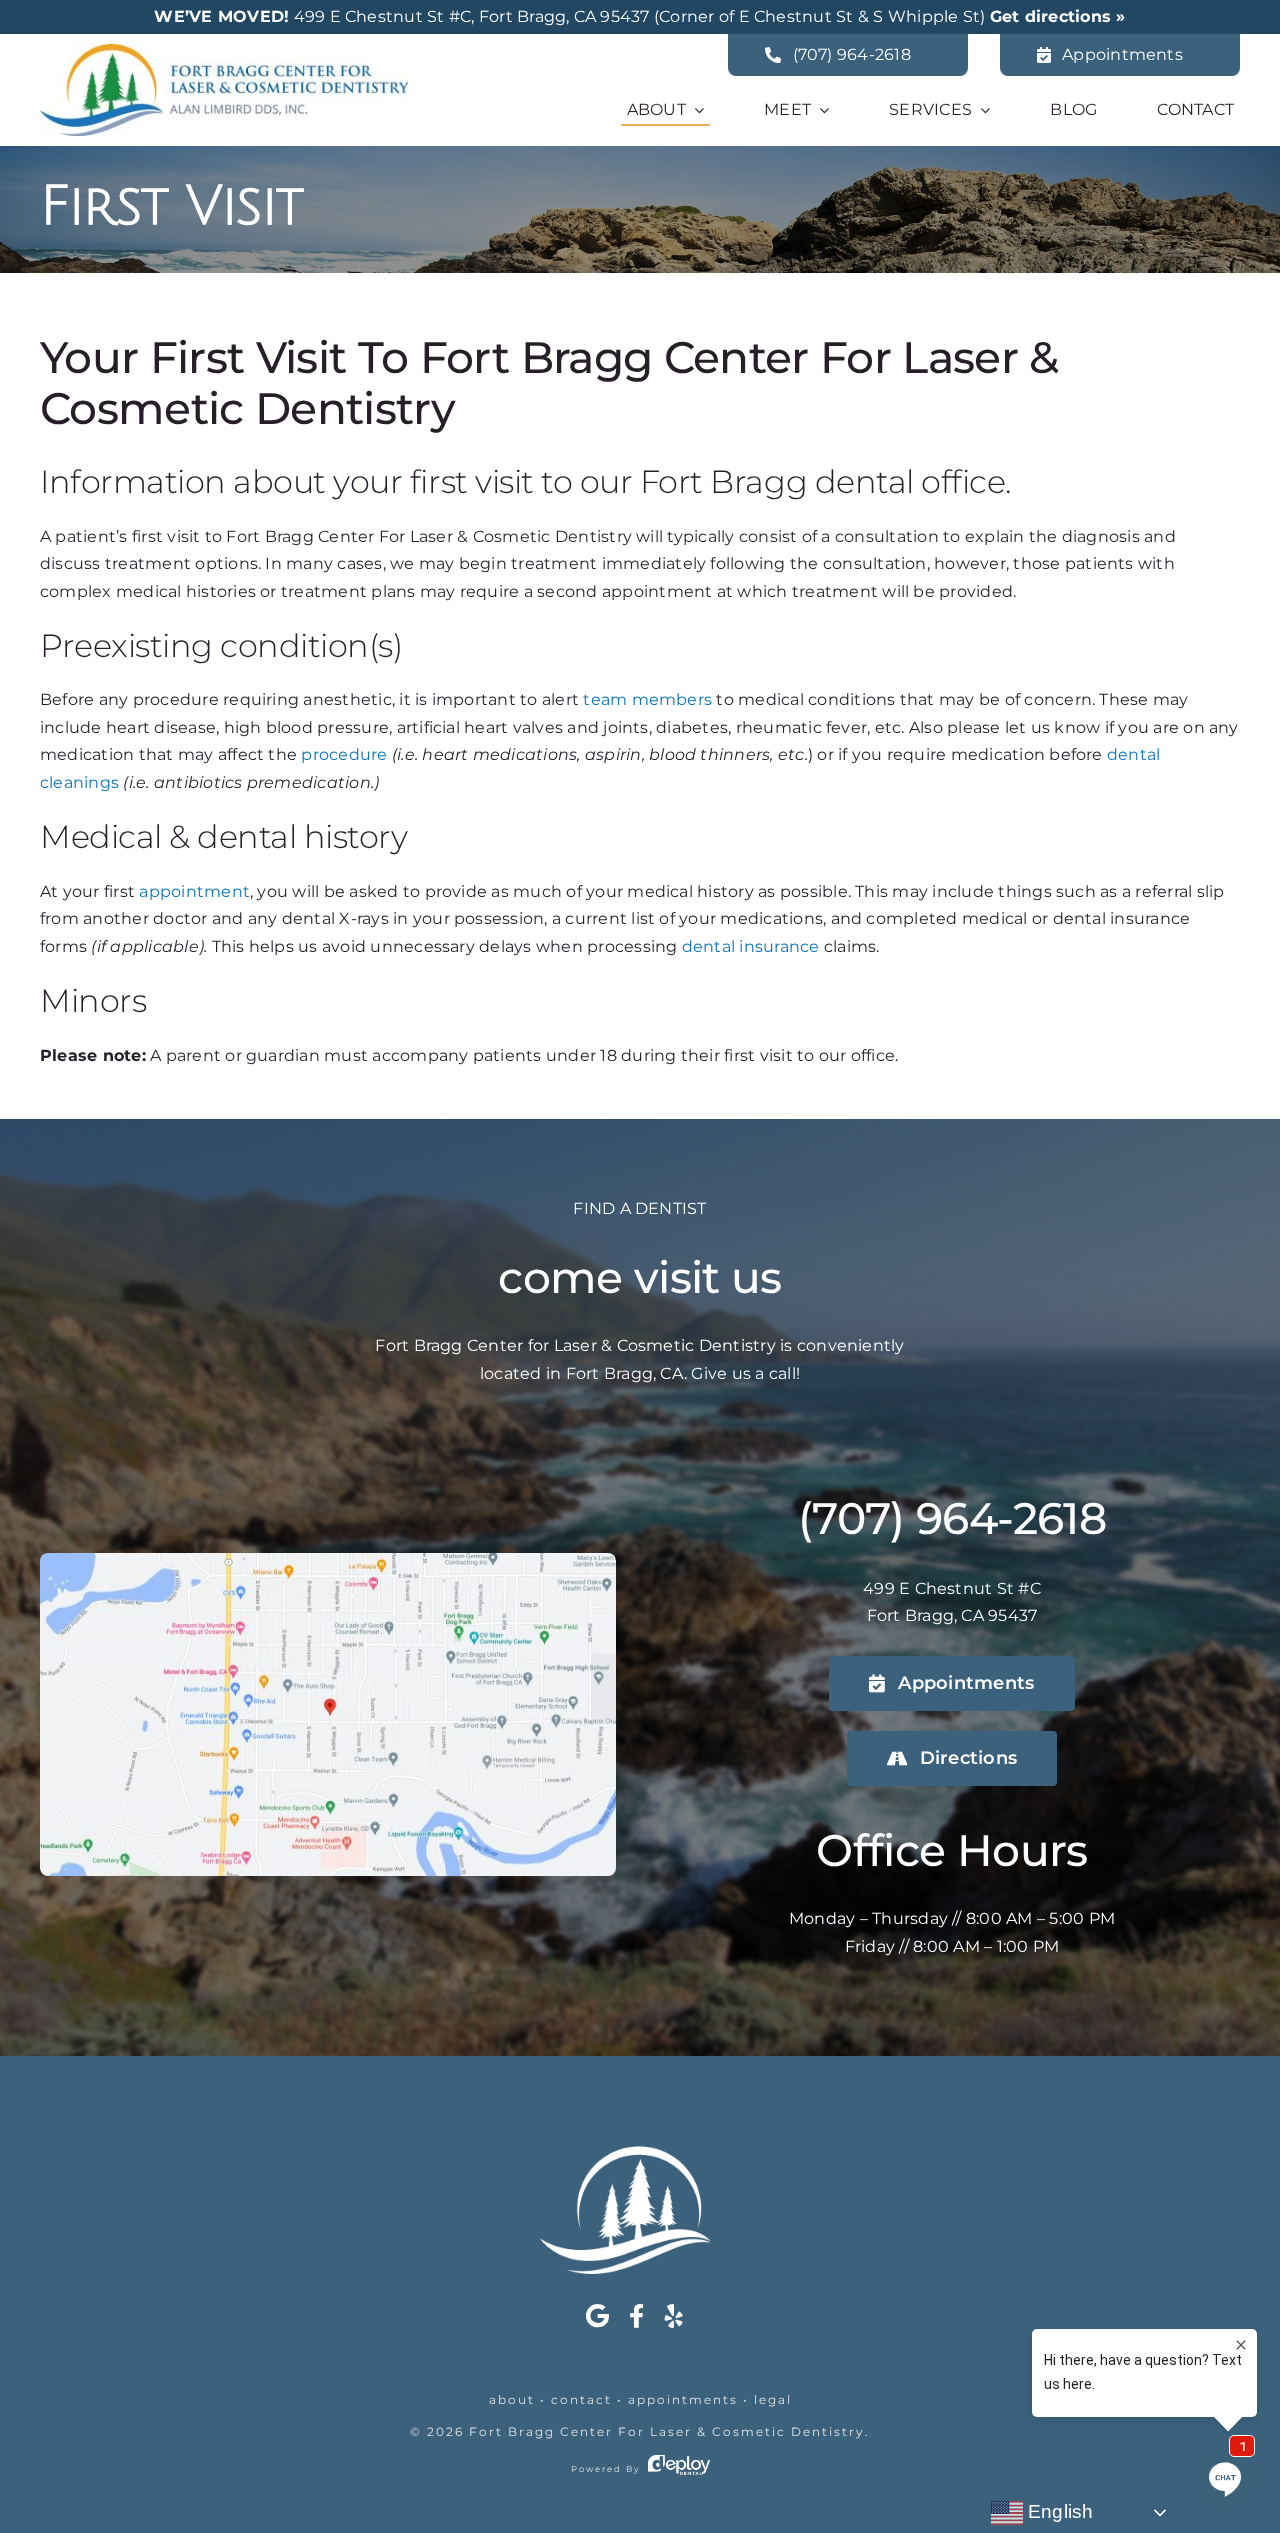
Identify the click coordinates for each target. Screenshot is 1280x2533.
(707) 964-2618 (952, 1518)
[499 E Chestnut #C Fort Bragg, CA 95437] (328, 1560)
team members (647, 699)
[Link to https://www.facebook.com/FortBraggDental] (636, 2316)
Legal (773, 2399)
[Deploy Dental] (679, 2469)
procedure (344, 754)
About (512, 2399)
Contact (581, 2399)
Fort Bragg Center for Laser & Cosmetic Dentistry (667, 2431)
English (1058, 2511)
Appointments (683, 2399)
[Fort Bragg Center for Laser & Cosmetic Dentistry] (224, 51)
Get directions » (1058, 16)
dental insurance (751, 946)
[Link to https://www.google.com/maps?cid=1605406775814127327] (597, 2316)
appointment (194, 891)
